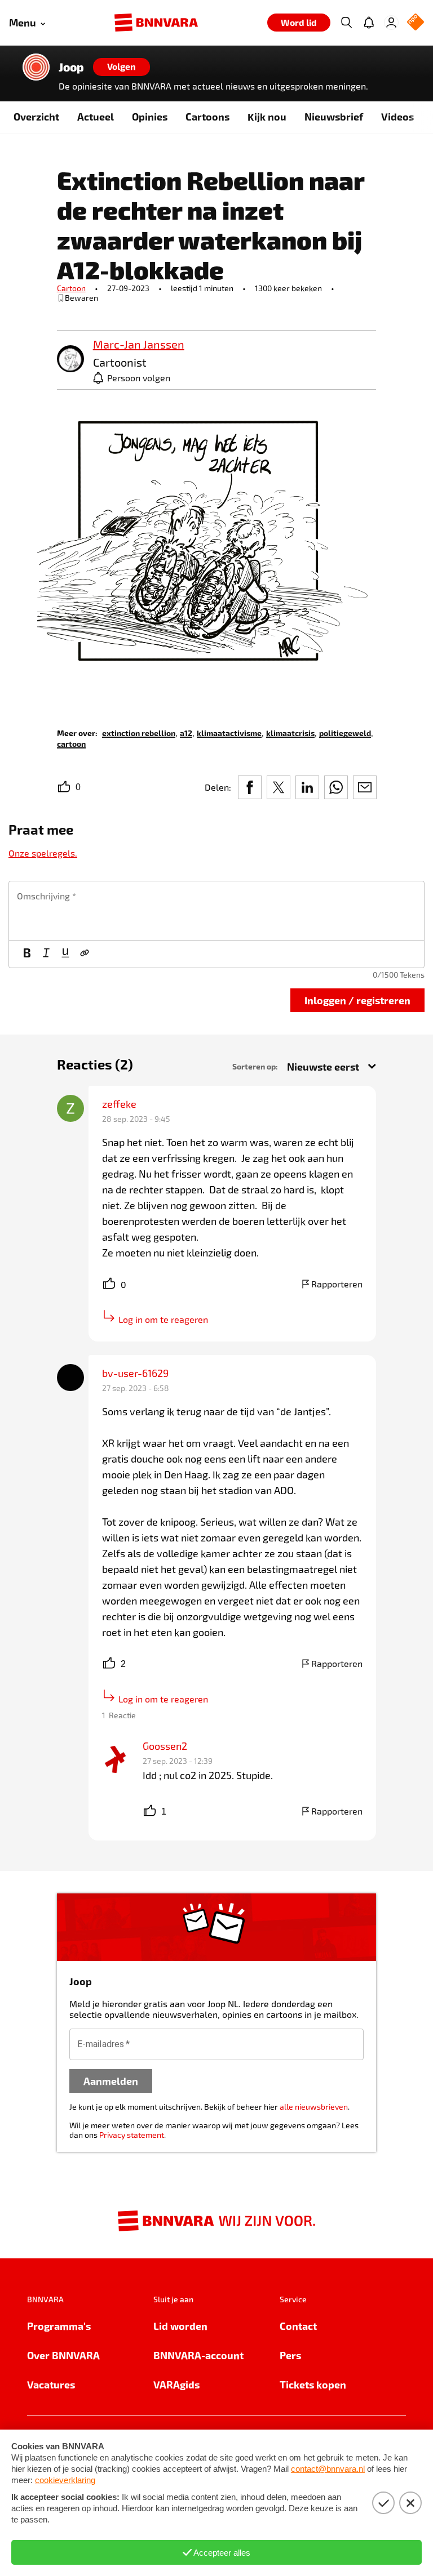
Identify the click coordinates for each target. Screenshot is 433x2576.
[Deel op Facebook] (250, 787)
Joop (71, 67)
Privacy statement (132, 2135)
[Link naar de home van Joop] (36, 67)
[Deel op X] (279, 787)
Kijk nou (267, 116)
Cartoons (207, 116)
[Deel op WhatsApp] (336, 787)
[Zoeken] (346, 23)
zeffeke (119, 1104)
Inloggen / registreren (357, 1000)
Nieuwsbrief (334, 116)
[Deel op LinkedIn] (307, 787)
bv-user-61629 (135, 1373)
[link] (70, 360)
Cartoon (71, 288)
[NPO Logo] (416, 23)
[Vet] (27, 954)
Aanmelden (111, 2081)
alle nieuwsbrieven (314, 2107)
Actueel (96, 116)
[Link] (85, 954)
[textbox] (216, 911)
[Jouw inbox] (369, 23)
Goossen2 (165, 1746)
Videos (397, 116)
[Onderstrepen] (65, 954)
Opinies (150, 116)
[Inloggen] (391, 23)
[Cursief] (46, 954)
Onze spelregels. (43, 853)
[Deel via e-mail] (365, 787)
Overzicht (36, 116)
